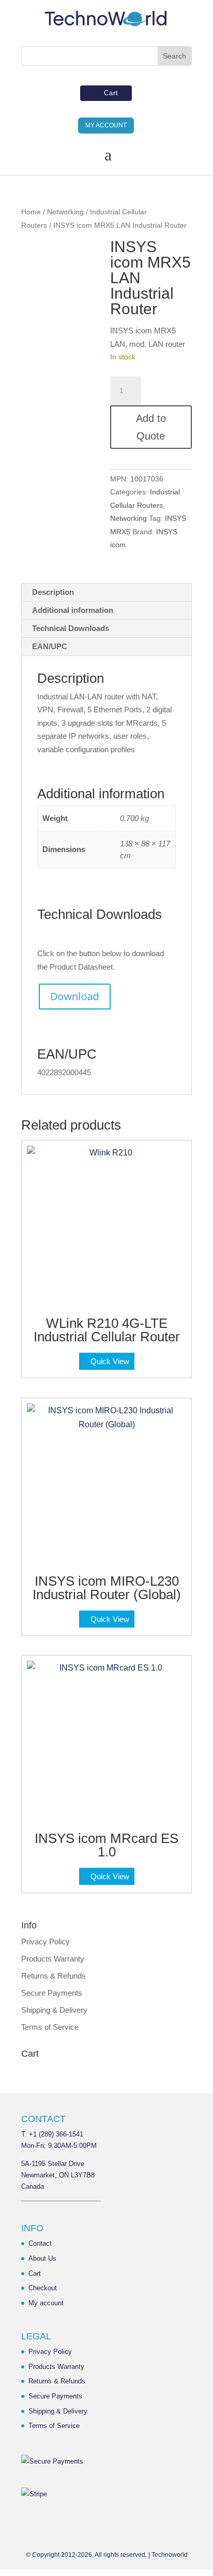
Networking (65, 212)
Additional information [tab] (73, 610)
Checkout (43, 2288)
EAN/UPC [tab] (50, 646)
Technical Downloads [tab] (71, 628)
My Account (106, 125)
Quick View (110, 1361)
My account (46, 2303)
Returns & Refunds (54, 1976)
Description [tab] (53, 592)
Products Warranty (53, 1959)
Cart (111, 93)
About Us (42, 2258)
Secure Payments (52, 1993)
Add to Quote (151, 427)
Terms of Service (50, 2027)
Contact (40, 2243)
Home (31, 212)
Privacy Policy (45, 1942)
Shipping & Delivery (54, 2010)
